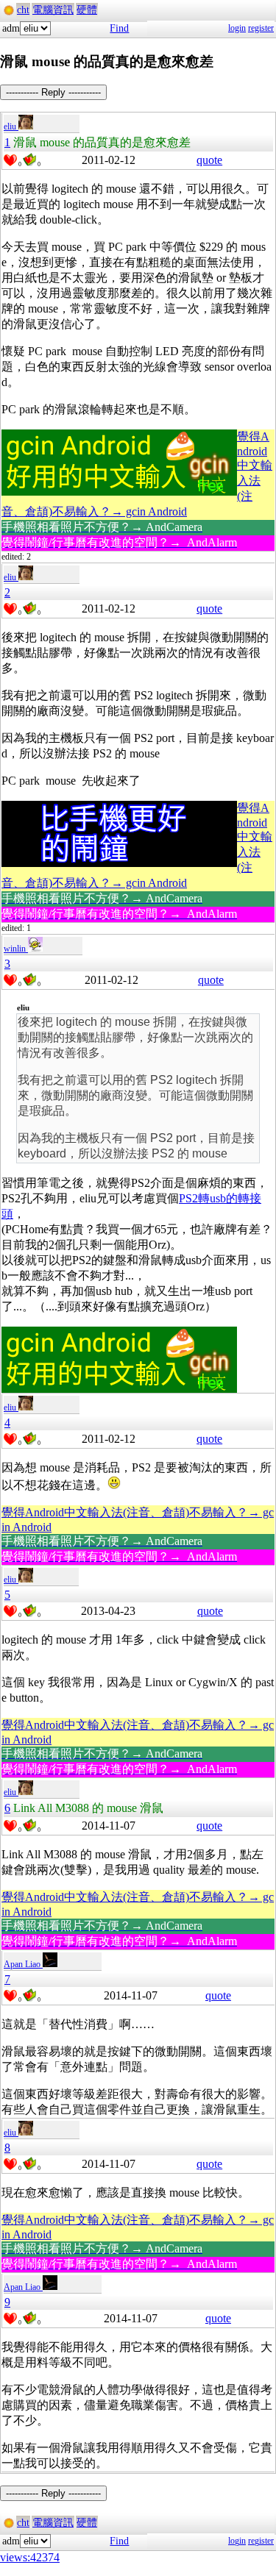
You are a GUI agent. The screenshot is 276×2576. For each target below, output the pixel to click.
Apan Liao (23, 1964)
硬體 (87, 10)
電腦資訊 (53, 10)
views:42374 (30, 2557)
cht (23, 10)
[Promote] (10, 160)
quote (209, 160)
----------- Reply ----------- (53, 92)
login (237, 28)
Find (119, 28)
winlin (16, 949)
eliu (11, 126)
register (261, 28)
